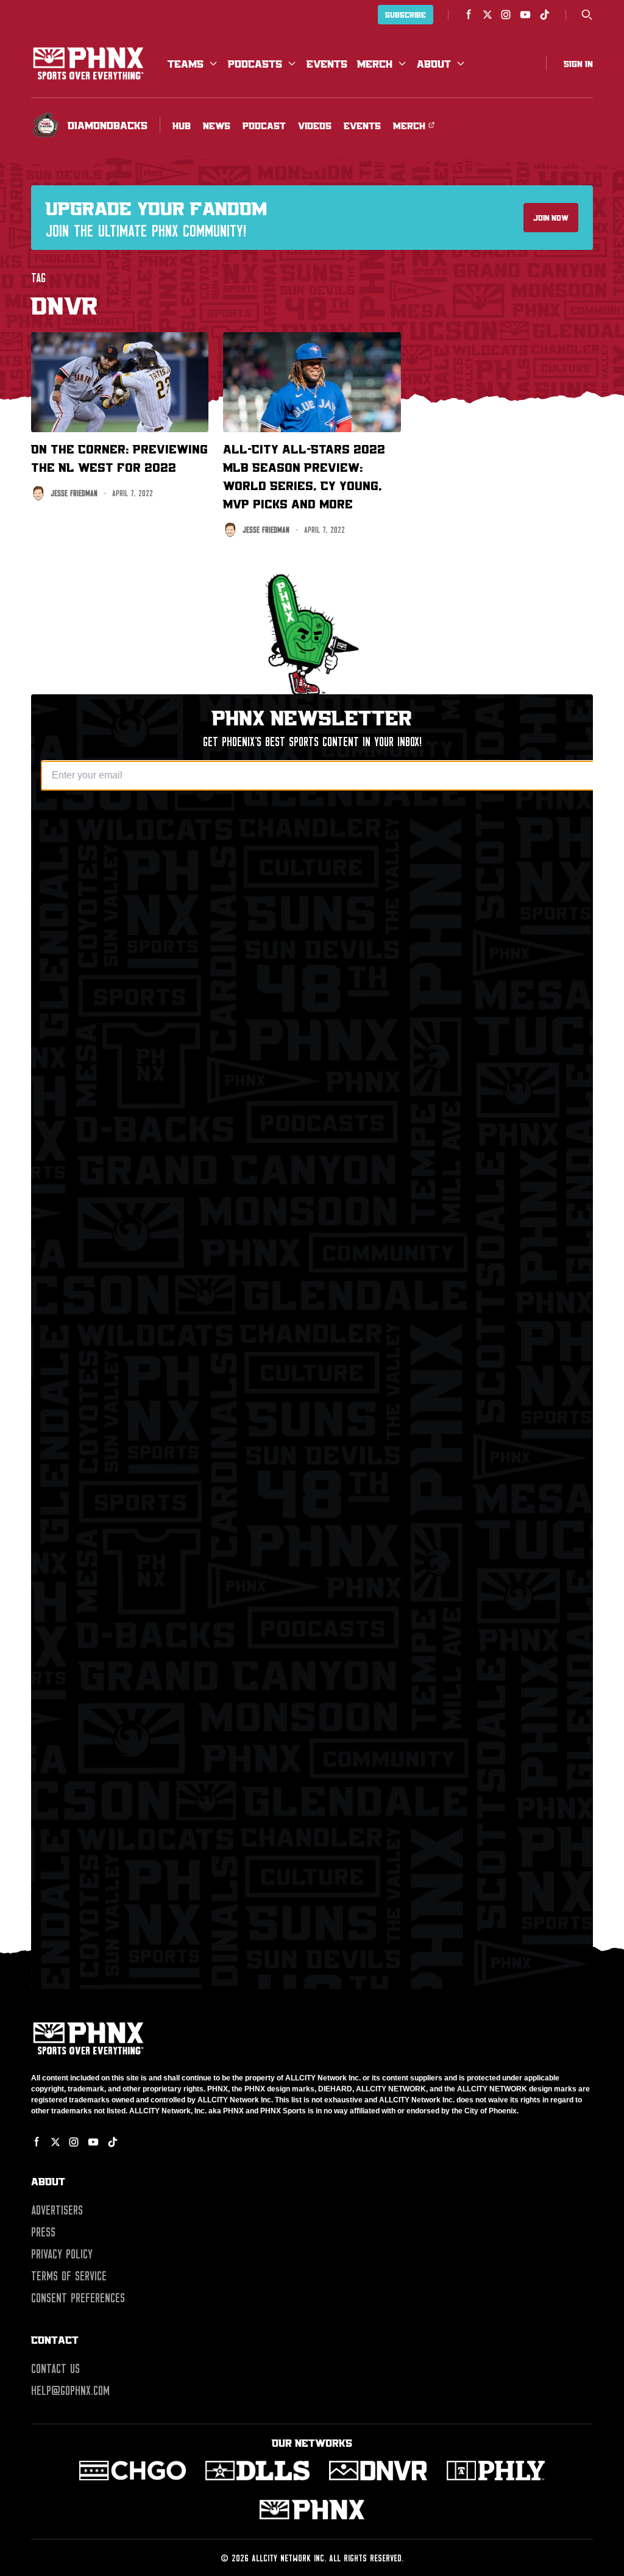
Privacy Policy (62, 2254)
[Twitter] (487, 15)
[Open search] (587, 15)
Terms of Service (69, 2276)
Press (43, 2232)
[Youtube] (525, 15)
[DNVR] (378, 2471)
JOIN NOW (551, 218)
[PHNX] (312, 2510)
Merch (375, 63)
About (434, 63)
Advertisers (57, 2210)
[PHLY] (496, 2471)
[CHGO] (133, 2471)
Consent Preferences (78, 2298)
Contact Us (55, 2369)
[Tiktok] (545, 15)
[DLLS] (257, 2471)
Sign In (578, 63)
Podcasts (255, 63)
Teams (186, 63)
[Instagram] (506, 15)
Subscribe (406, 15)
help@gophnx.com (70, 2391)
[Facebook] (469, 15)
